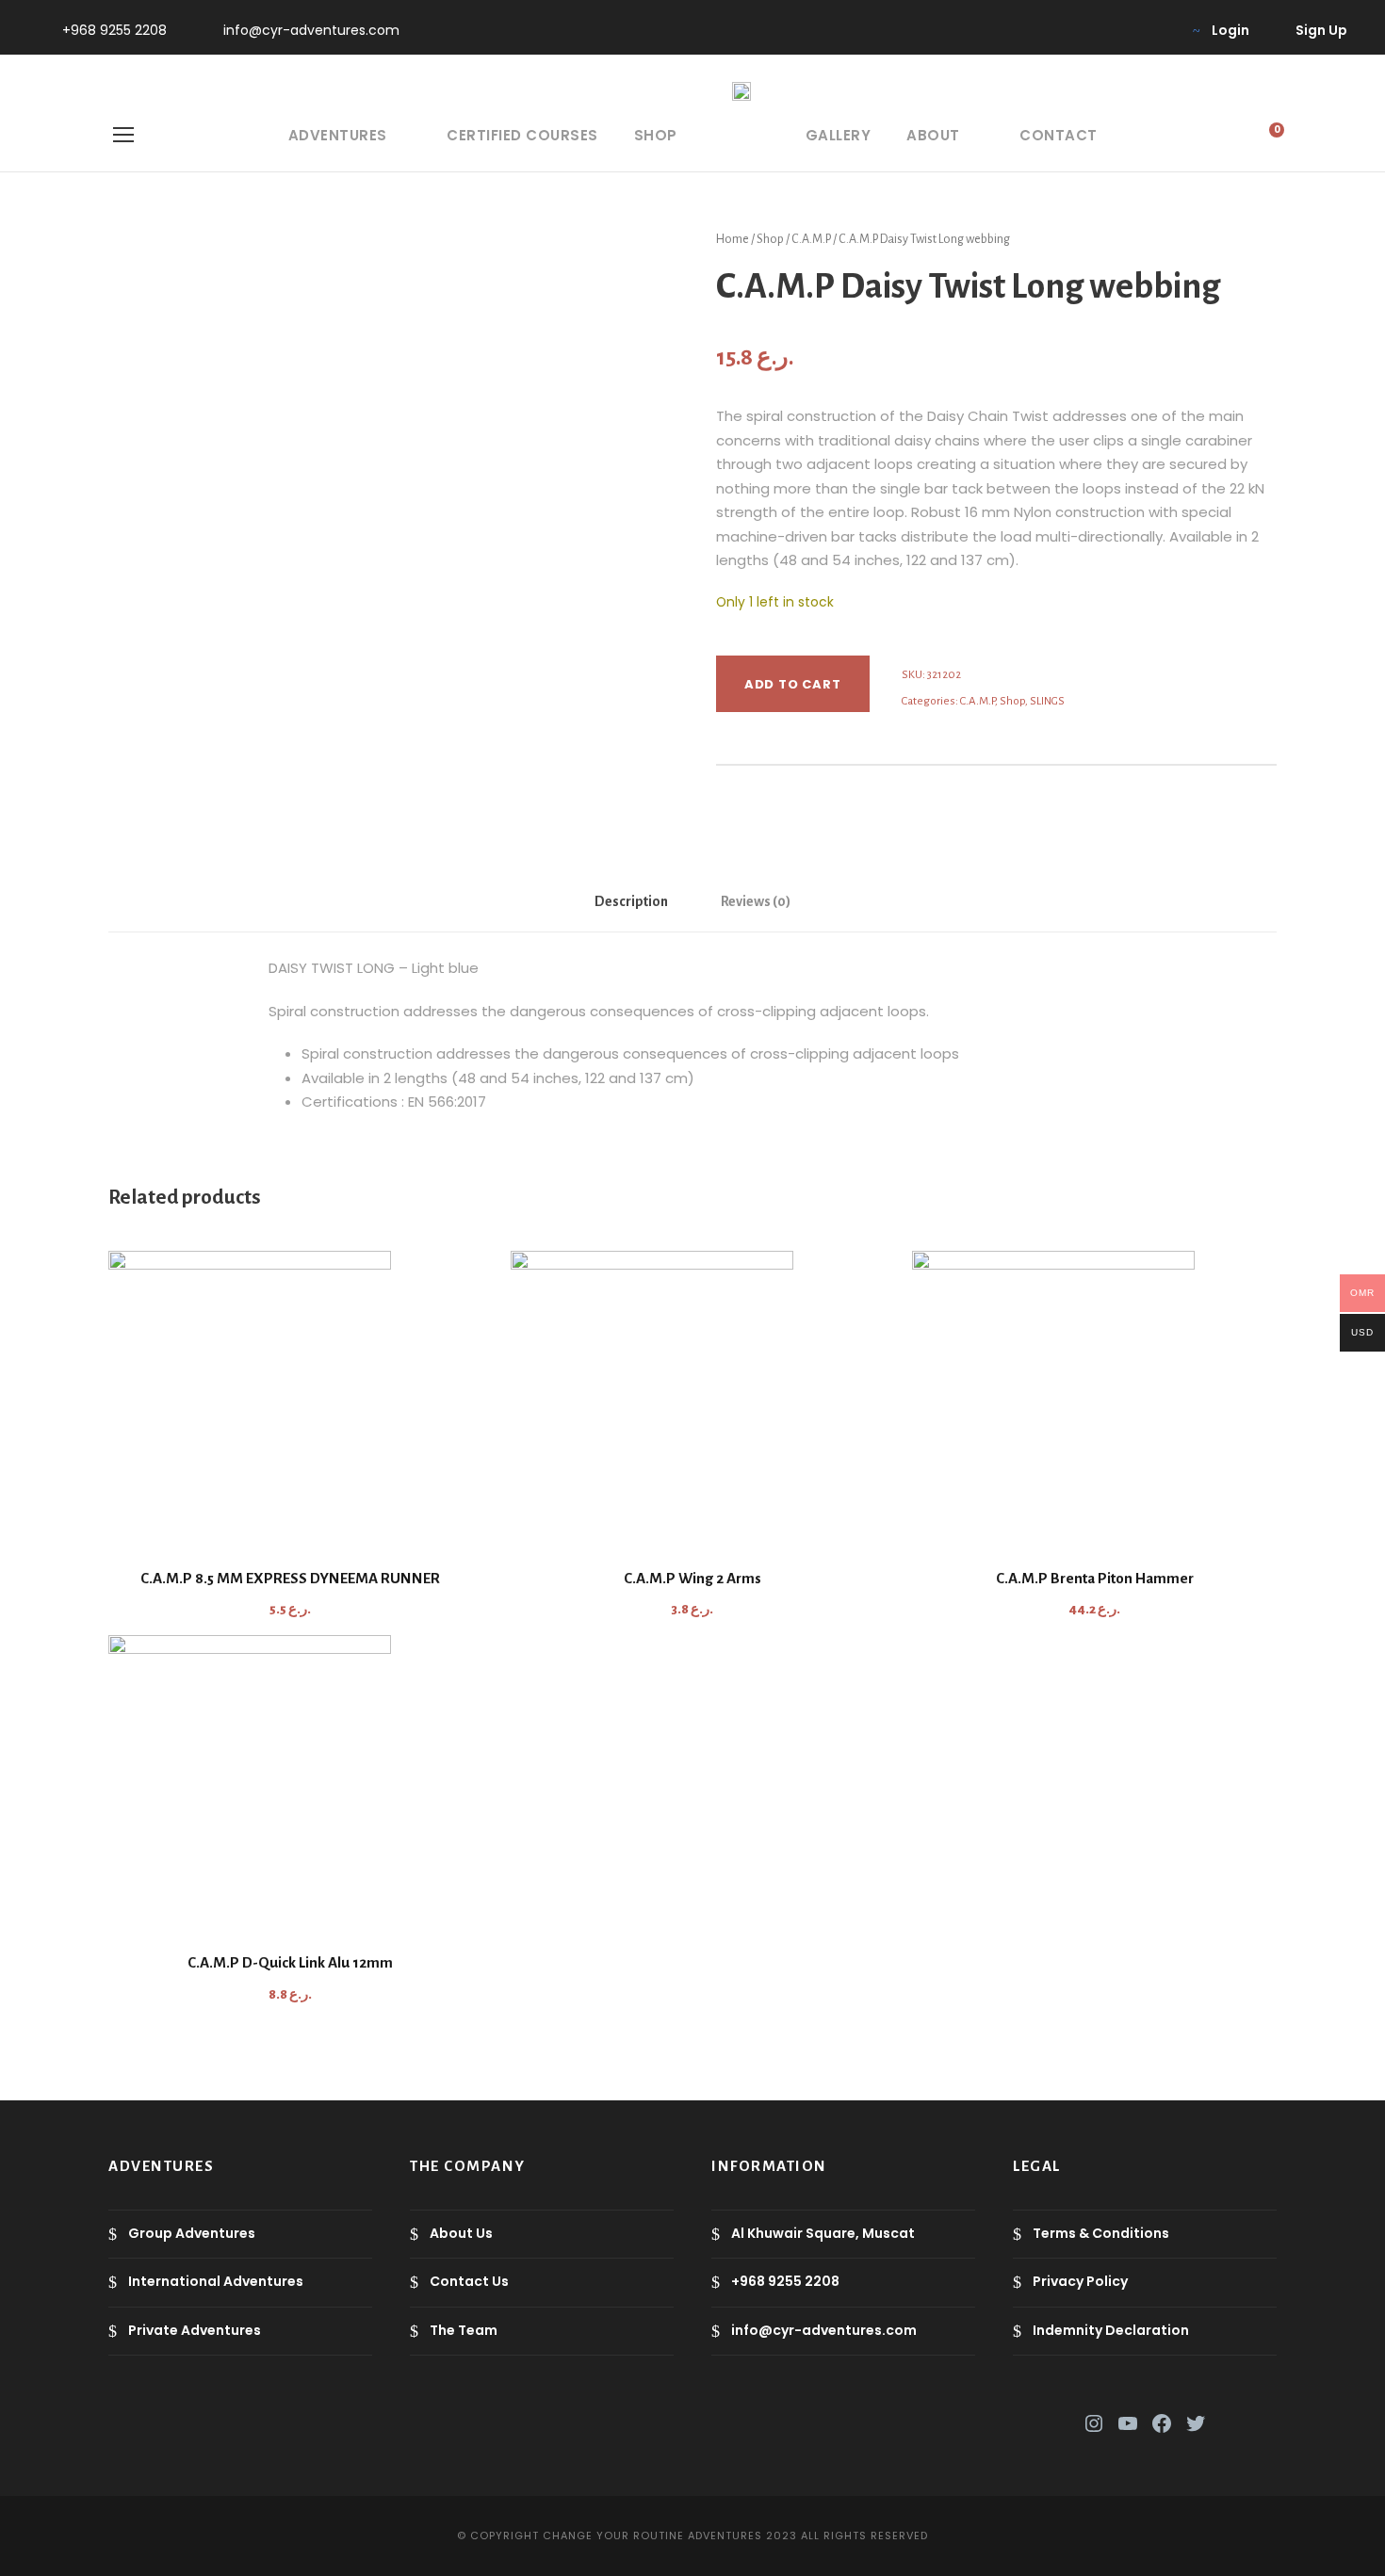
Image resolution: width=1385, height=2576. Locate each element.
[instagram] (1157, 30)
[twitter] (1097, 30)
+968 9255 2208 (114, 30)
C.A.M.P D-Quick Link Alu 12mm (290, 1962)
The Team (464, 2330)
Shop (656, 135)
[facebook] (1067, 30)
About (933, 135)
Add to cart (793, 684)
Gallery (839, 135)
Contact (1059, 135)
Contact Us (469, 2281)
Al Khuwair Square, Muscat (823, 2233)
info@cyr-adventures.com (311, 30)
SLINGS (1047, 701)
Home (733, 239)
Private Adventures (195, 2330)
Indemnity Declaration (1111, 2330)
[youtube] (1127, 30)
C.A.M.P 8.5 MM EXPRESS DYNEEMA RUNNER (290, 1578)
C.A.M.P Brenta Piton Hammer (1095, 1578)
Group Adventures (192, 2233)
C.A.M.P (811, 239)
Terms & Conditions (1101, 2233)
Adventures (338, 135)
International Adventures (216, 2281)
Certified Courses (522, 135)
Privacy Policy (1080, 2281)
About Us (461, 2233)
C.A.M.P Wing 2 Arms (692, 1578)
